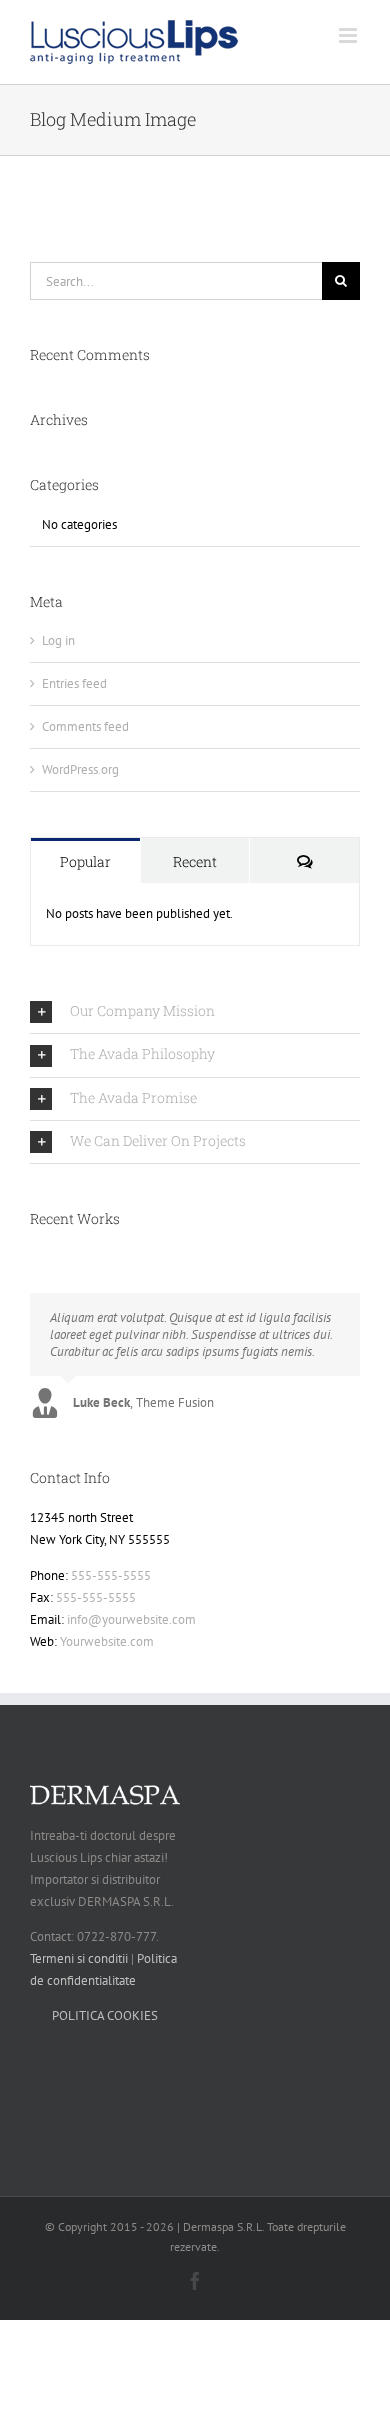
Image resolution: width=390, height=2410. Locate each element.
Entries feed (74, 683)
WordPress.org (80, 769)
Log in (58, 640)
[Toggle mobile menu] (349, 35)
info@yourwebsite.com (131, 1619)
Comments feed (85, 726)
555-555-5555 (111, 1575)
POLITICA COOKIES (105, 2015)
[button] (195, 1012)
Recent (195, 861)
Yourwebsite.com (107, 1641)
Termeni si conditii (79, 1958)
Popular (85, 861)
